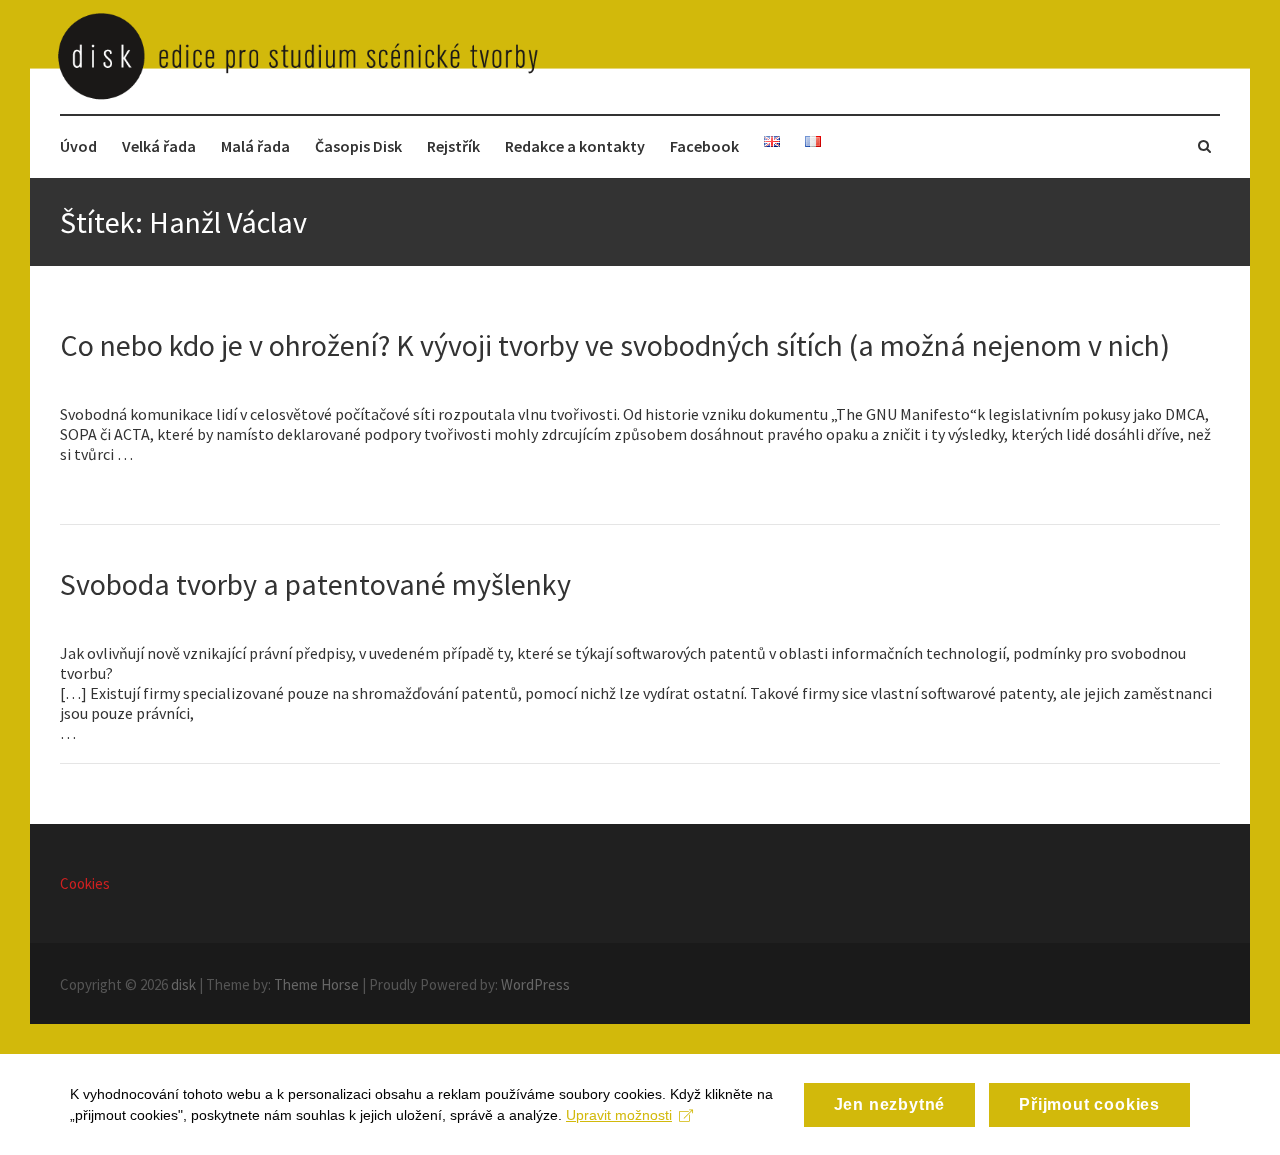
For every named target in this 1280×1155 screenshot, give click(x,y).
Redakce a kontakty (575, 146)
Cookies (85, 883)
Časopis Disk (358, 146)
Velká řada (159, 146)
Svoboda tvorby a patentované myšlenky (315, 584)
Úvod (78, 146)
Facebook (704, 146)
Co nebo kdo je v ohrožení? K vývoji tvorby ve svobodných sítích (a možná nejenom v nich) (615, 345)
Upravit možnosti (619, 1115)
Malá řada (255, 146)
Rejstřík (453, 146)
